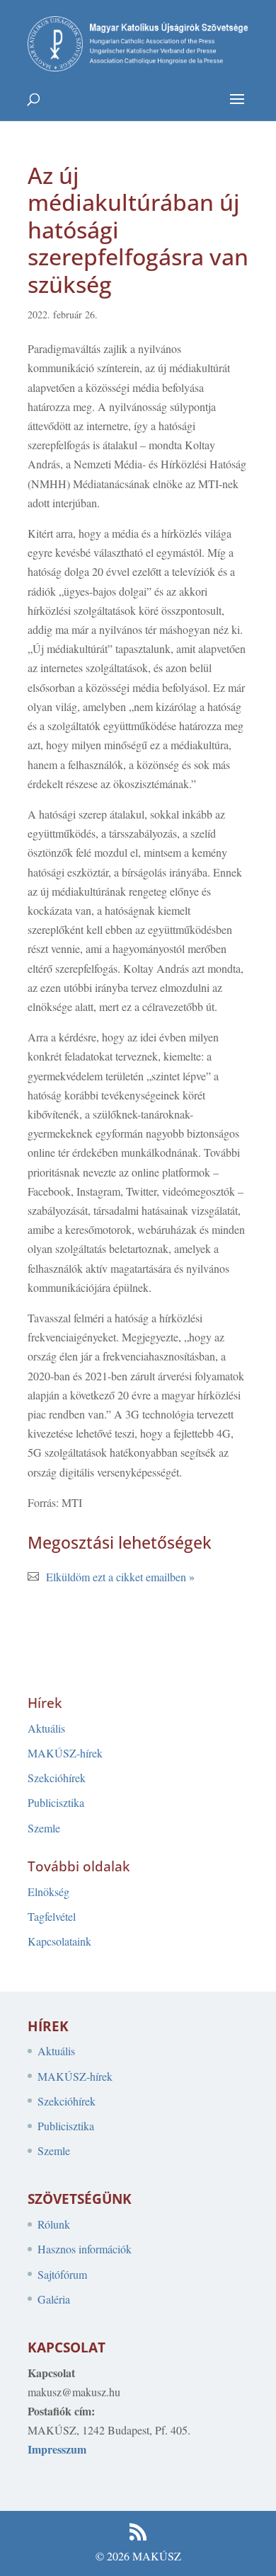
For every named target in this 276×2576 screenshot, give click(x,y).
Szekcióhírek (57, 1778)
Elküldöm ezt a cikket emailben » (120, 1577)
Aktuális (46, 1728)
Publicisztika (56, 1802)
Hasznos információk (85, 2249)
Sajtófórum (62, 2274)
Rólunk (54, 2224)
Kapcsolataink (59, 1941)
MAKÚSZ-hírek (65, 1753)
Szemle (44, 1828)
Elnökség (48, 1891)
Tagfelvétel (52, 1916)
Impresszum (57, 2449)
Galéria (54, 2299)
